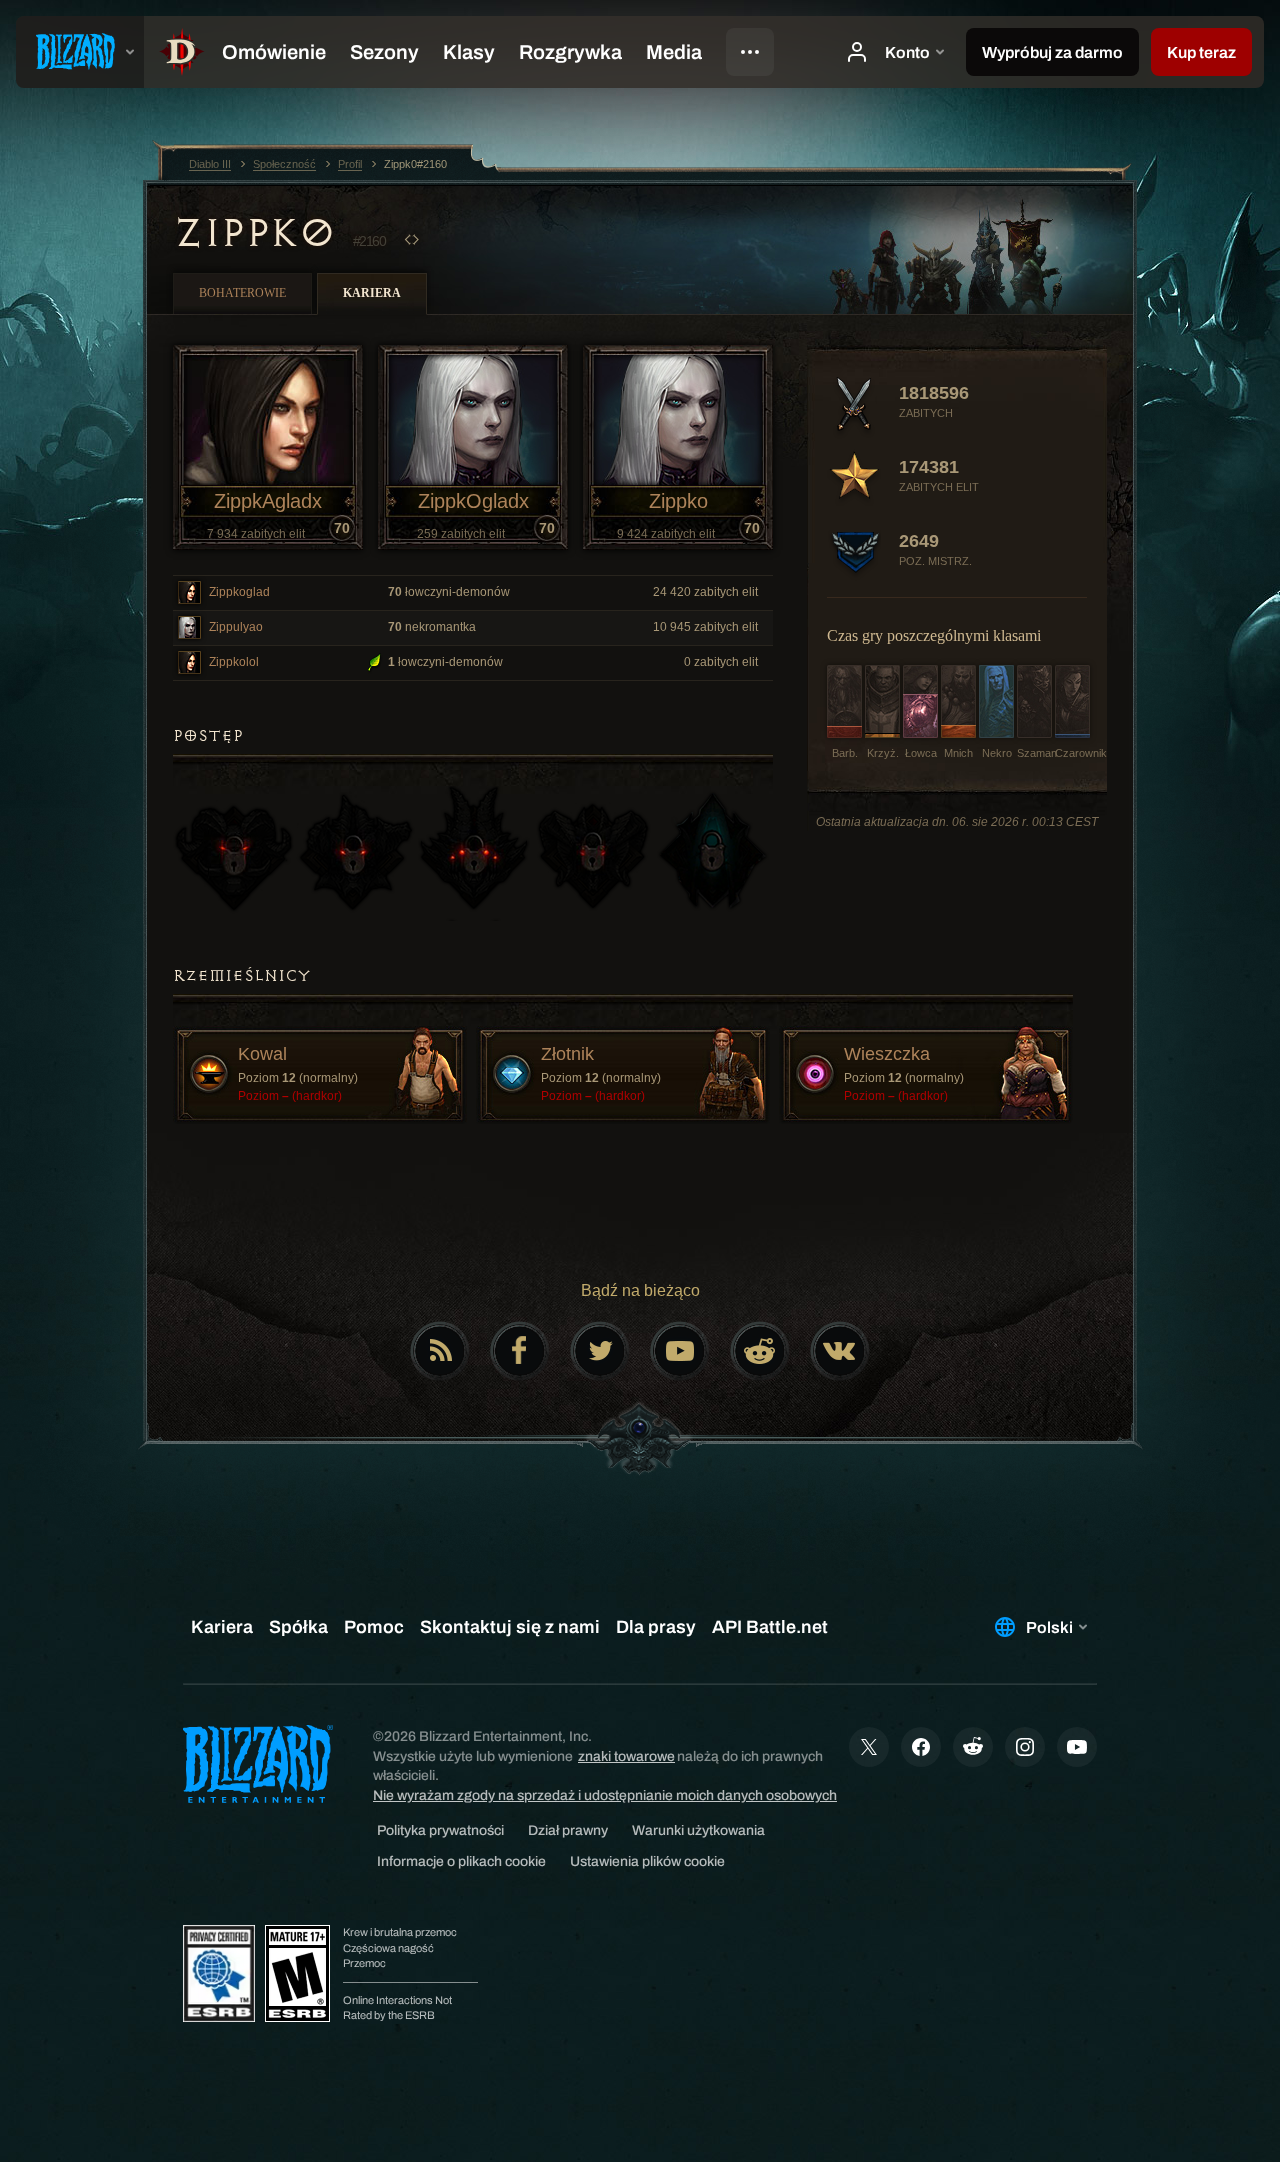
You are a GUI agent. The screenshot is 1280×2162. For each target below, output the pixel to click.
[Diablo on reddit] (760, 1351)
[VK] (840, 1351)
